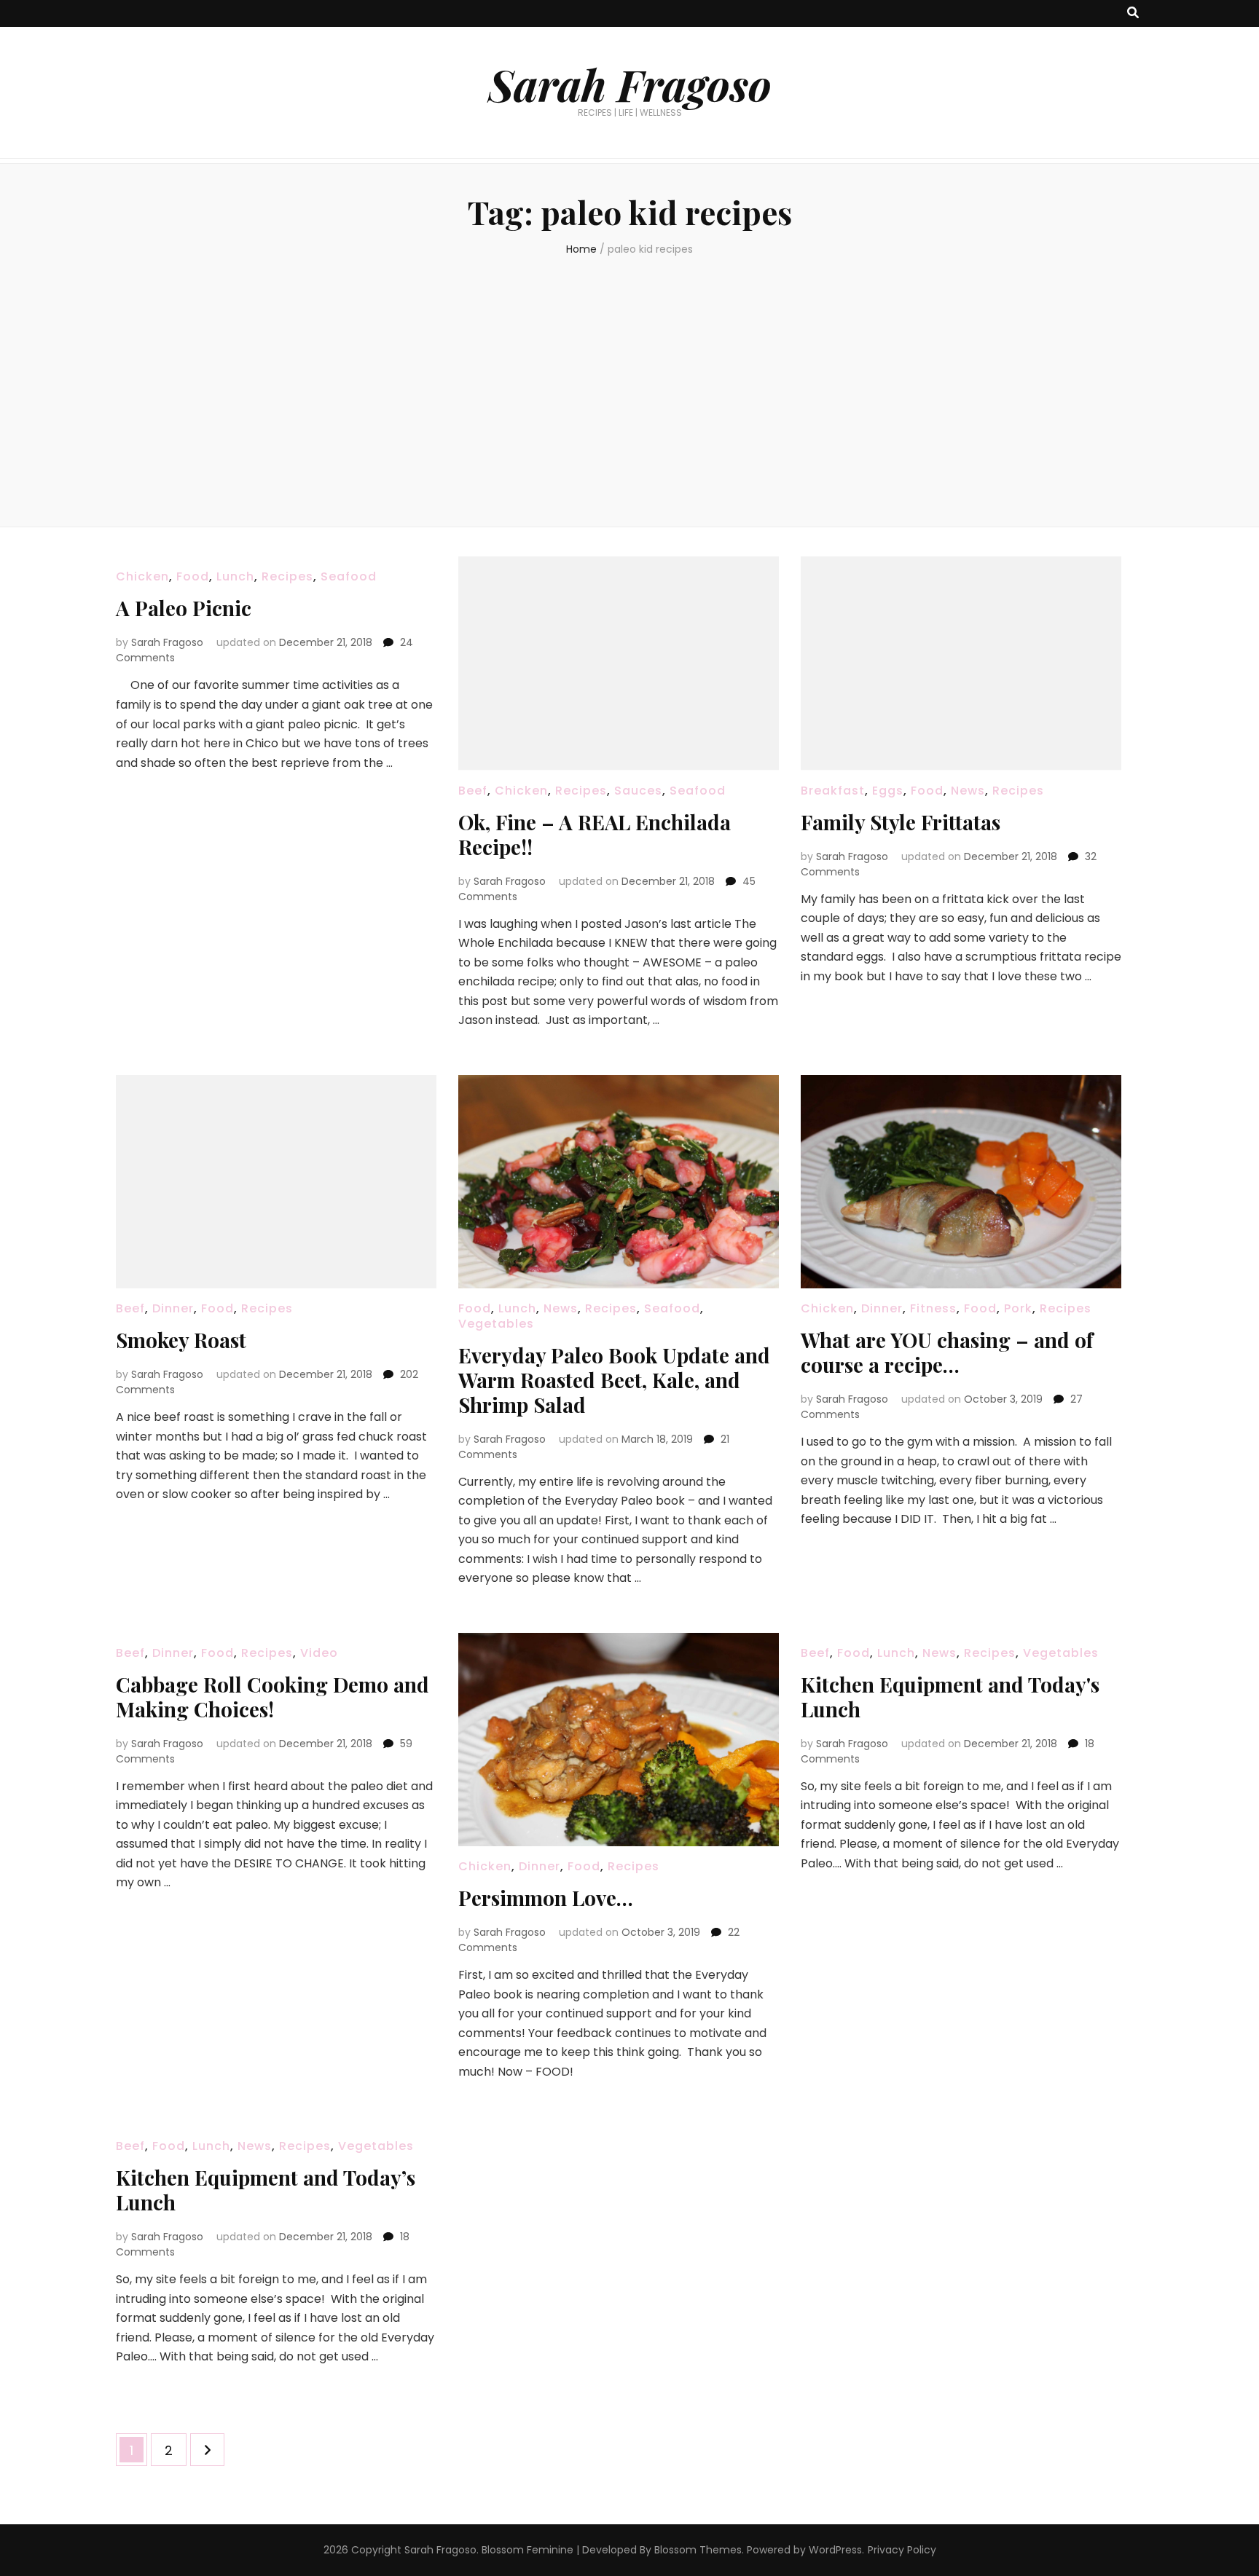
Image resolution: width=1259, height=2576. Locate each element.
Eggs (888, 791)
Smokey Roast (181, 1340)
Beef (473, 791)
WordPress (835, 2550)
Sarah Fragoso (630, 84)
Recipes (287, 576)
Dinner (173, 1308)
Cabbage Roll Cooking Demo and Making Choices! (272, 1697)
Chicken (142, 576)
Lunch (235, 576)
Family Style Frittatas (901, 822)
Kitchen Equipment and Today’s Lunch (266, 2190)
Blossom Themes (698, 2550)
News (968, 791)
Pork (1018, 1308)
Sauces (638, 791)
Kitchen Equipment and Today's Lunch (950, 1697)
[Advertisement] (629, 388)
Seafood (349, 576)
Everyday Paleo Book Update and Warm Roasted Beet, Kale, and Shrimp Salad (614, 1380)
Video (319, 1653)
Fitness (933, 1308)
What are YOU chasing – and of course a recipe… (947, 1352)
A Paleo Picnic (184, 608)
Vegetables (496, 1324)
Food (193, 576)
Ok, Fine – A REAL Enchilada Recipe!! (595, 834)
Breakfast (833, 791)
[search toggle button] (1133, 13)
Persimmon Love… (546, 1898)
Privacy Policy (902, 2550)
